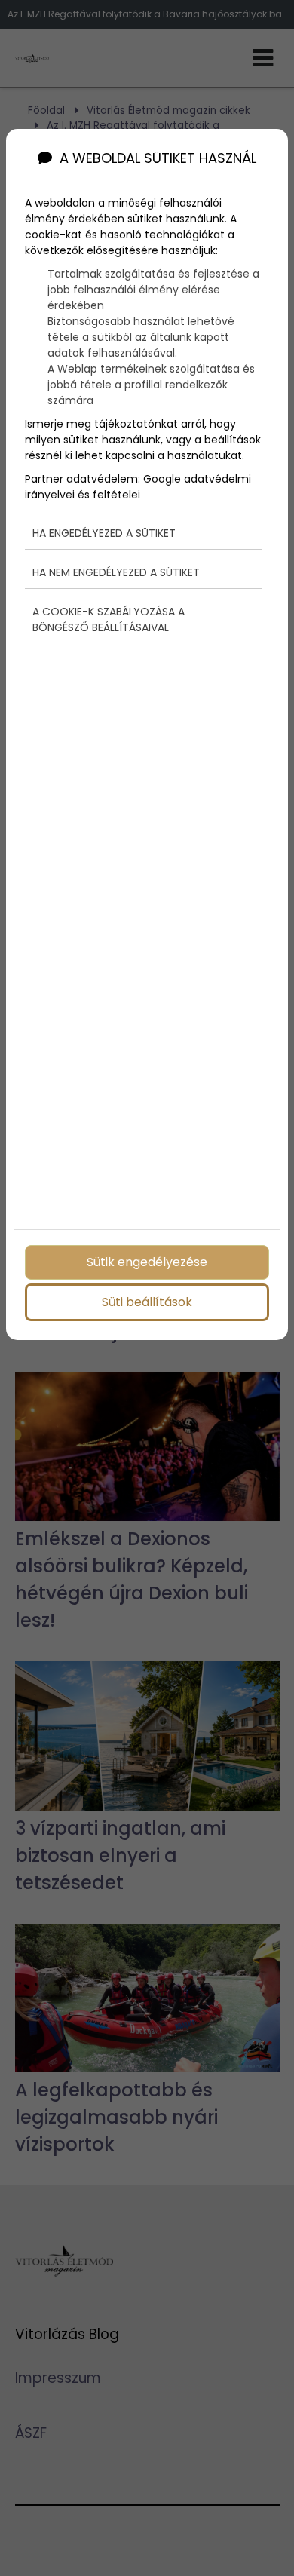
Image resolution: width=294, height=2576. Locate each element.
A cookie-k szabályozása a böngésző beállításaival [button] (109, 619)
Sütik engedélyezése (147, 1262)
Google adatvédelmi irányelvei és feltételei (138, 487)
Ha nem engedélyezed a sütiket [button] (116, 572)
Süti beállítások (147, 1302)
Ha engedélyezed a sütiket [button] (104, 533)
